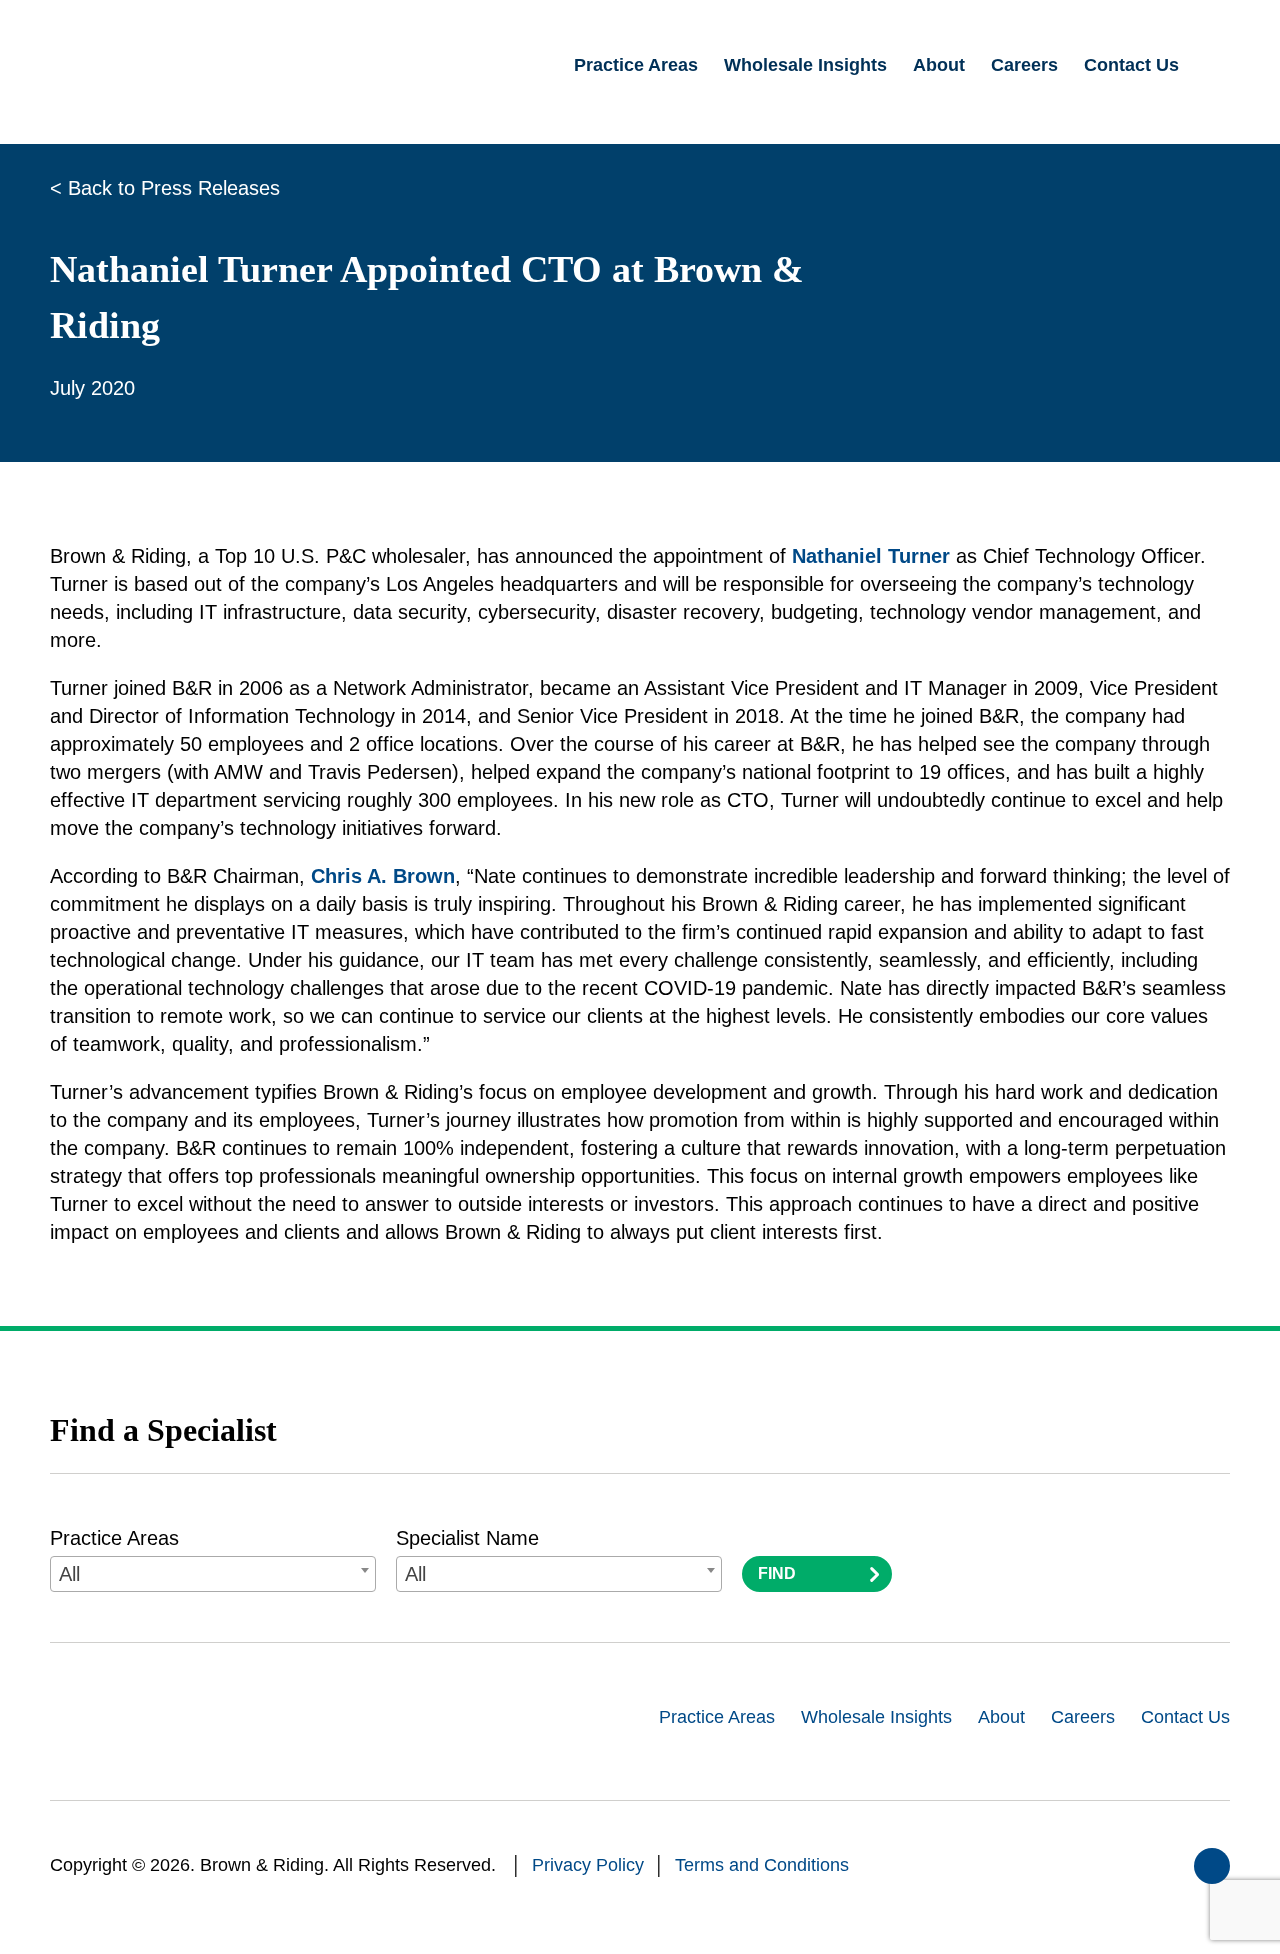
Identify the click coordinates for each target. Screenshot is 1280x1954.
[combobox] (213, 1574)
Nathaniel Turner (871, 556)
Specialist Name (467, 1538)
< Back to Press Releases (165, 188)
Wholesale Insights (876, 1717)
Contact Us (1185, 1717)
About (1001, 1717)
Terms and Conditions (762, 1865)
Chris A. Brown (383, 876)
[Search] (1217, 66)
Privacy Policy (588, 1865)
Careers (1083, 1717)
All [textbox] (69, 1574)
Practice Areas (114, 1538)
